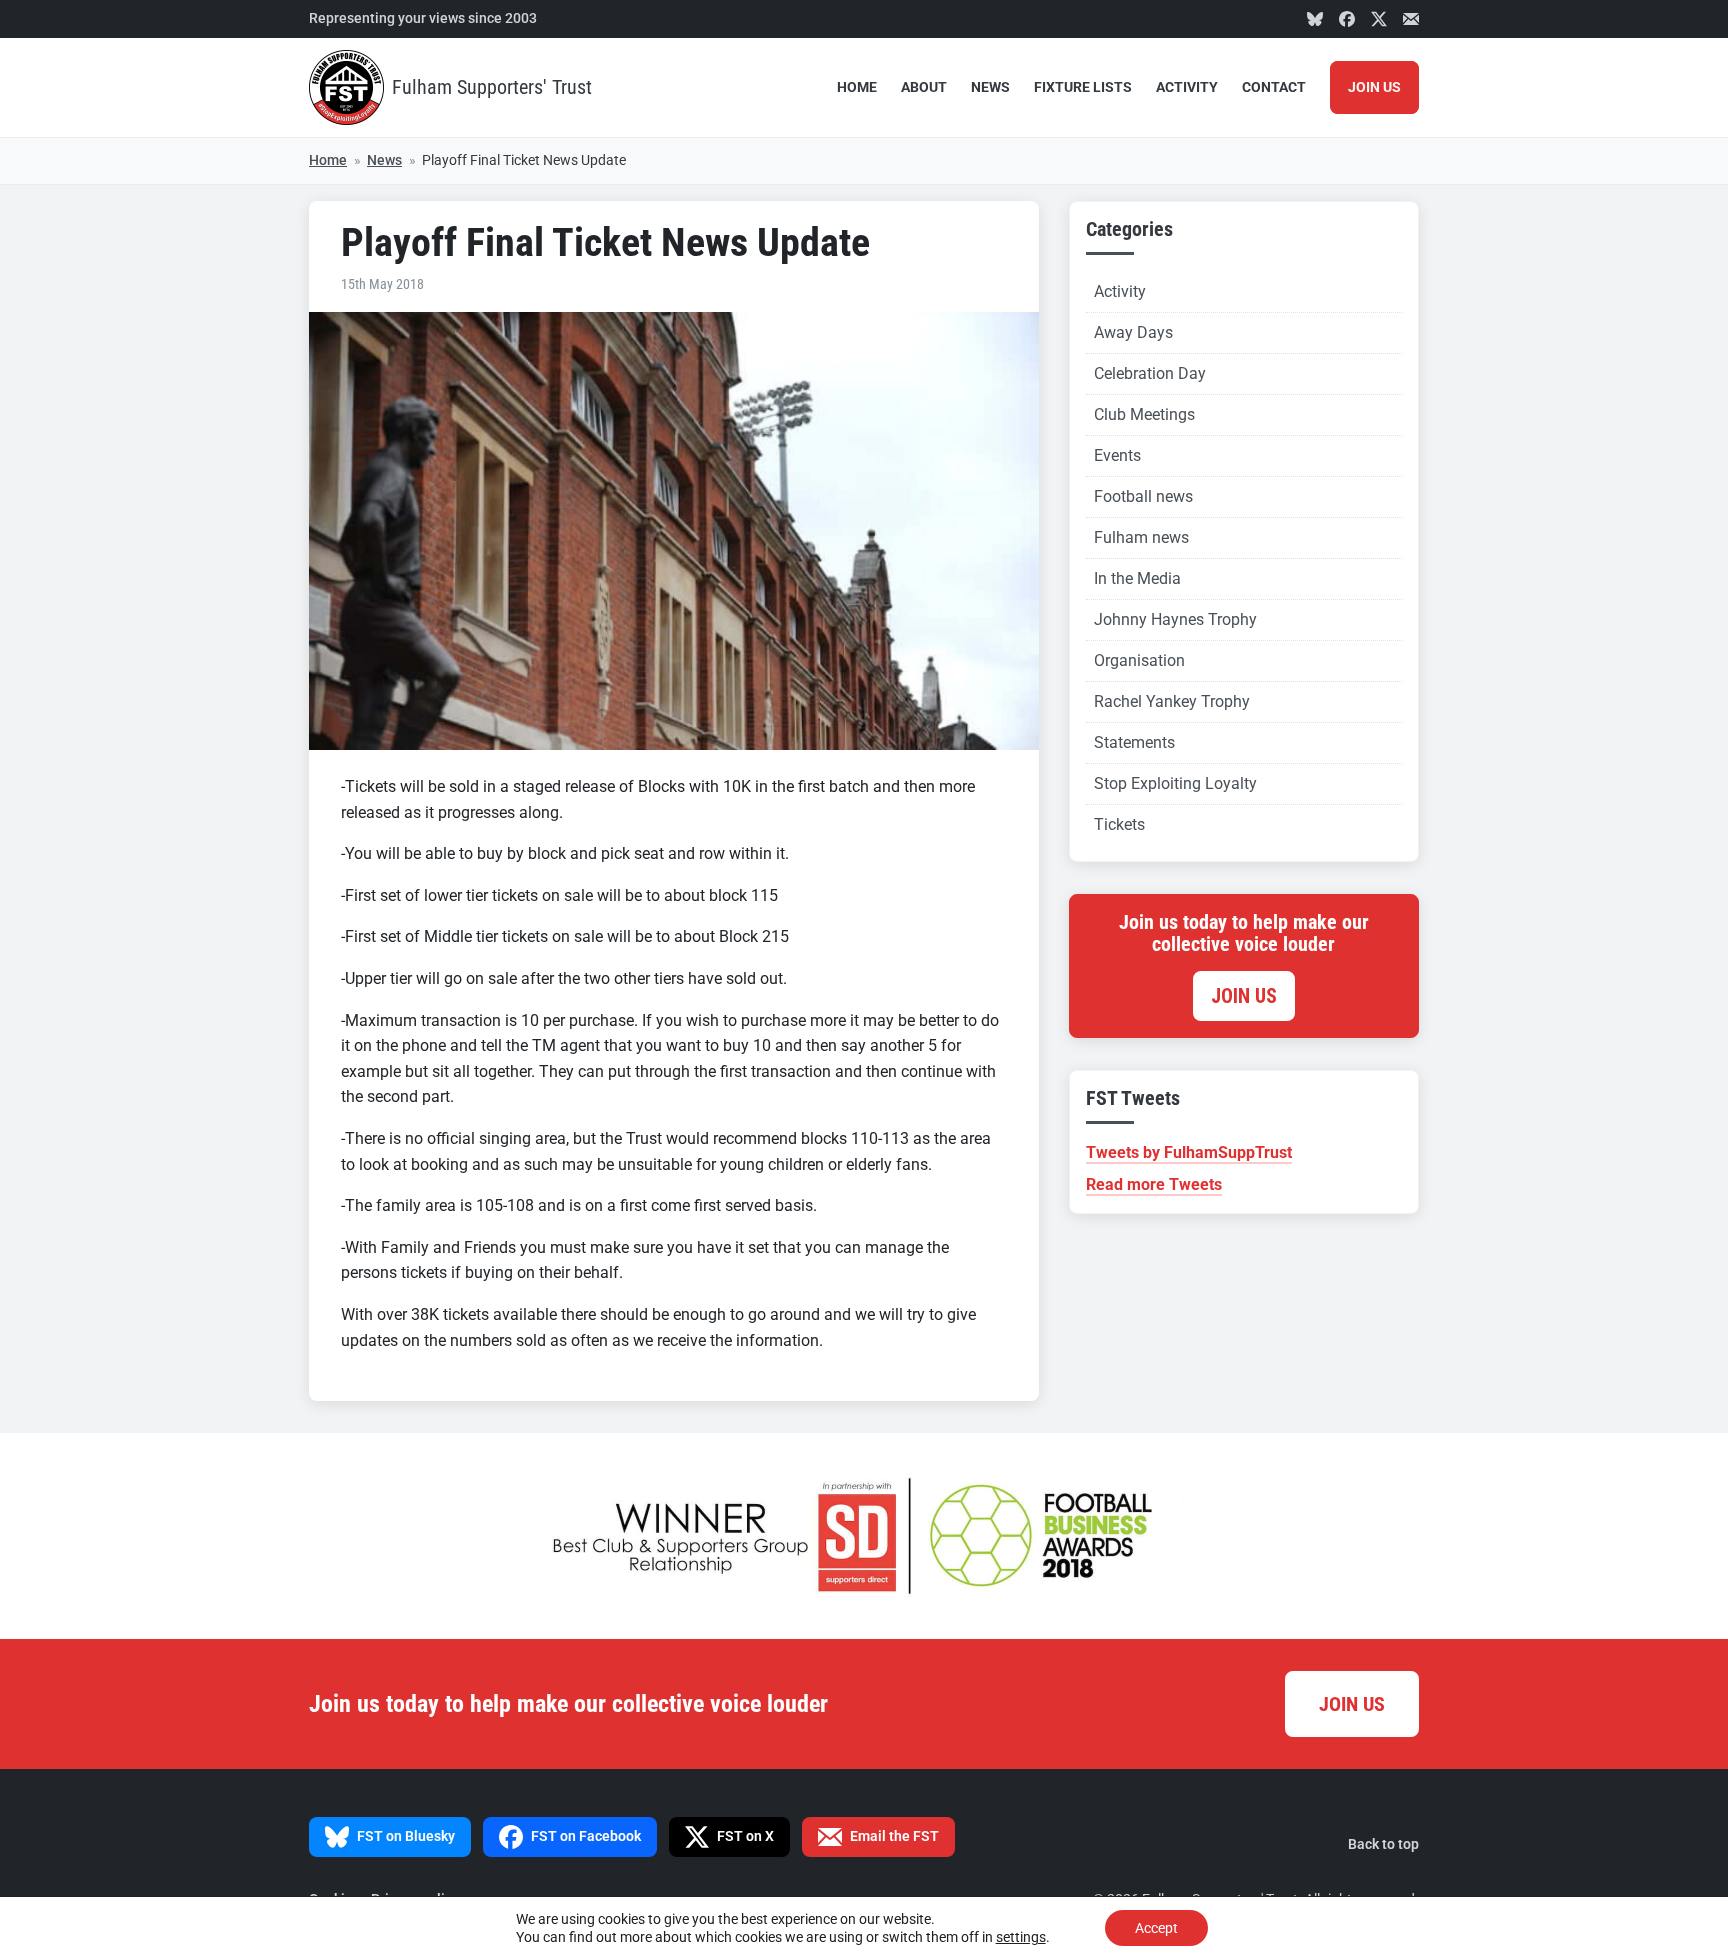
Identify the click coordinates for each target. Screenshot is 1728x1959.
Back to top (1383, 1844)
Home (857, 87)
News (990, 87)
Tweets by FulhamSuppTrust (1189, 1152)
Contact (1274, 87)
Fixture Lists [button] (1083, 87)
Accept (1156, 1928)
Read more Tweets (1154, 1184)
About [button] (924, 87)
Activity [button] (1187, 87)
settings (1021, 1937)
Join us (1244, 996)
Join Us (1374, 87)
